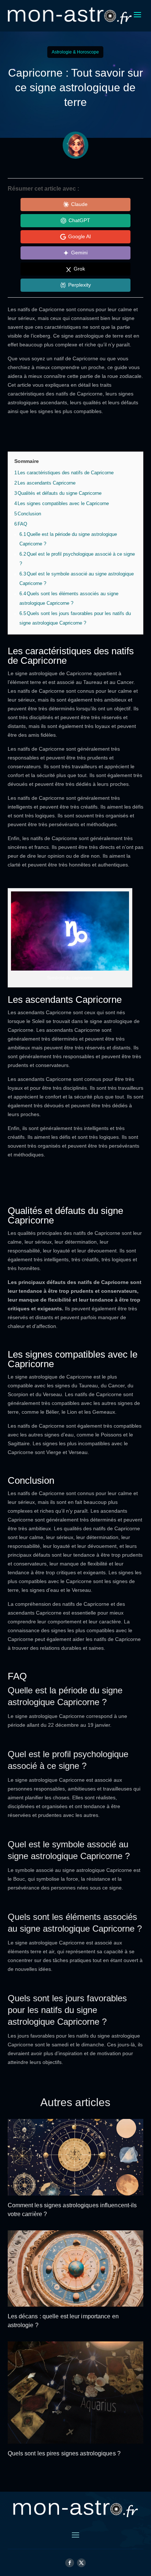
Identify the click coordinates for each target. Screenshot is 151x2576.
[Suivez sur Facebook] (70, 2563)
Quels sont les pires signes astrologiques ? (64, 2453)
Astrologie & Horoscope (75, 52)
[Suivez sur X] (81, 2563)
